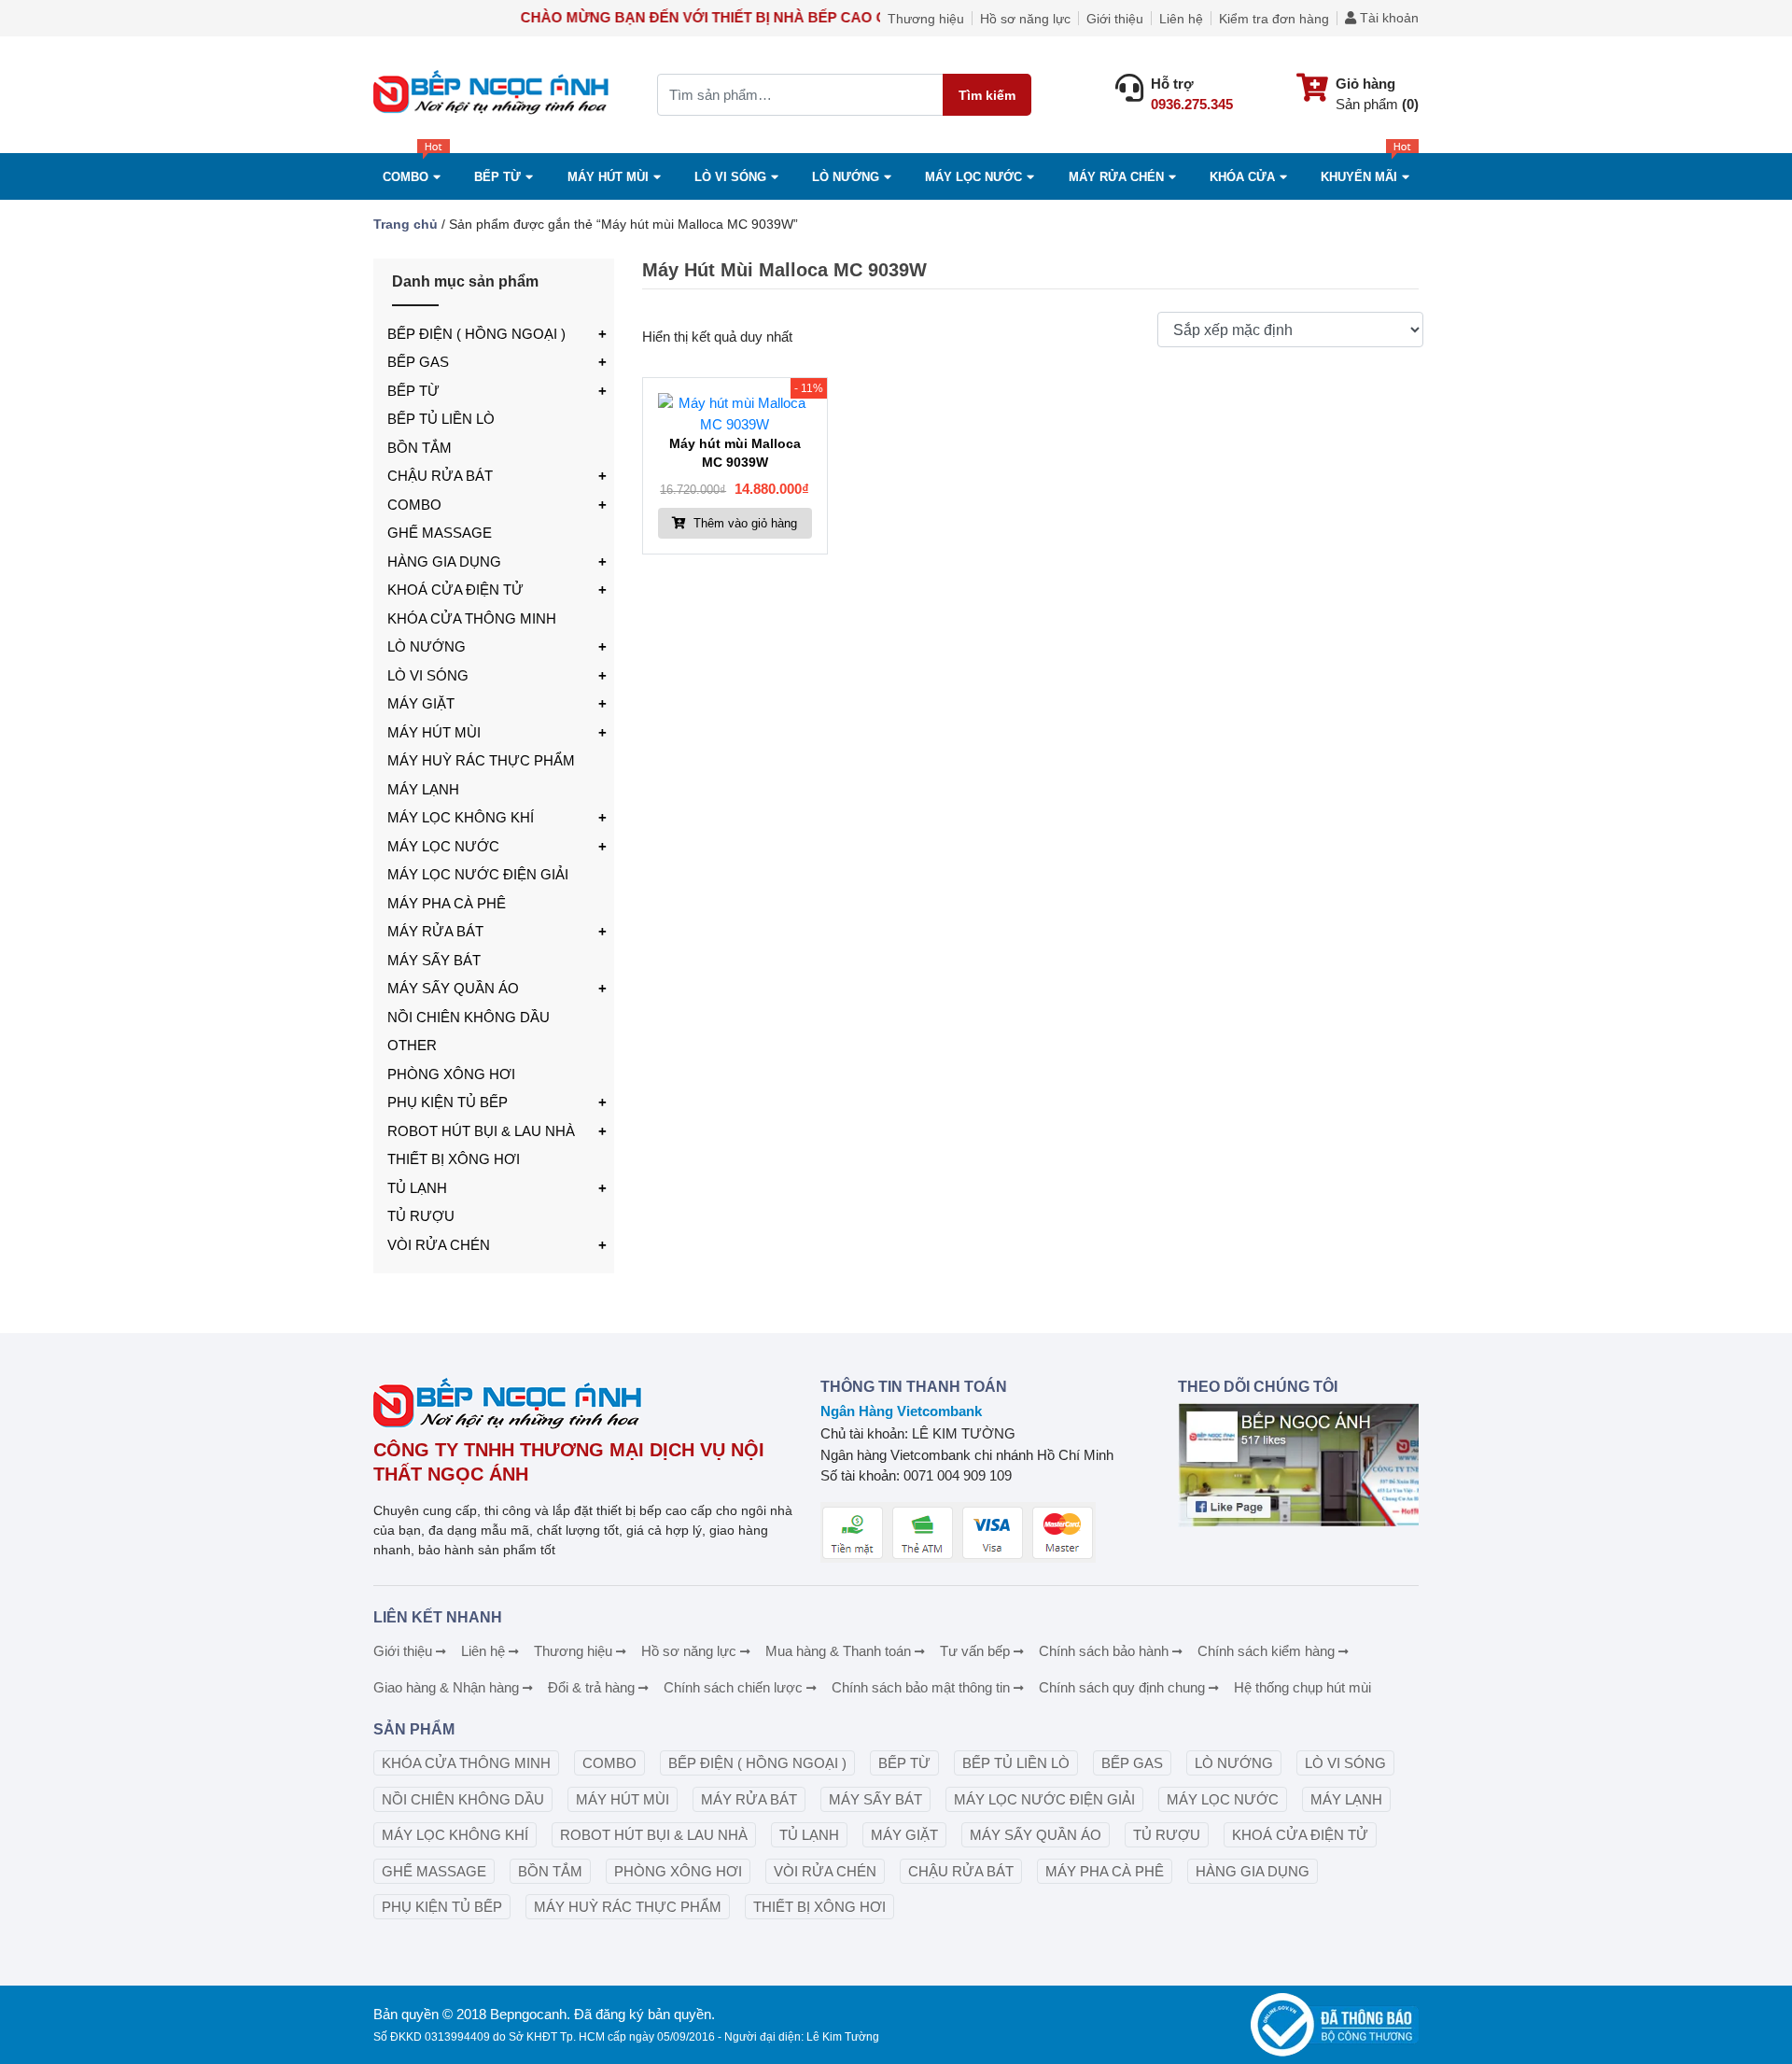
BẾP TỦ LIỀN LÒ (441, 419)
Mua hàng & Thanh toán (838, 1651)
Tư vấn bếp (975, 1651)
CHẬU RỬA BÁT (440, 476)
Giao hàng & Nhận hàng (446, 1687)
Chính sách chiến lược (733, 1687)
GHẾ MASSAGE (440, 533)
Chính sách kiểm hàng (1266, 1651)
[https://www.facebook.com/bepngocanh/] (1298, 1465)
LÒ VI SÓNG (428, 675)
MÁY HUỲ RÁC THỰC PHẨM (481, 760)
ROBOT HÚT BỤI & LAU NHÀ (481, 1131)
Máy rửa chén (1116, 177)
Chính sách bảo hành (1104, 1651)
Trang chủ (406, 224)
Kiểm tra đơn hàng (1274, 19)
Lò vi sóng (730, 177)
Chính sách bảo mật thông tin (921, 1687)
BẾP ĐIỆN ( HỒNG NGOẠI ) (476, 334)
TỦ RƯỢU (421, 1216)
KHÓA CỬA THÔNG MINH (472, 618)
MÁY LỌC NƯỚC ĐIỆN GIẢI (478, 874)
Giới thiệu (1115, 19)
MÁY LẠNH (423, 789)
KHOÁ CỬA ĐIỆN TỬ (455, 590)
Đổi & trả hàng (591, 1687)
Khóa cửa (1242, 177)
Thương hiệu (926, 19)
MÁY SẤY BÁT (434, 960)
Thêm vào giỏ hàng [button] (743, 523)
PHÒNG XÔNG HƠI (451, 1074)
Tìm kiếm (987, 95)
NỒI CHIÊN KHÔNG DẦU (469, 1017)
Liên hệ (1181, 19)
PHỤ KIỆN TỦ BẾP (448, 1102)
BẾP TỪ (413, 391)
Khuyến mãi (1359, 177)
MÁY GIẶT (421, 703)
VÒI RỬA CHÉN (439, 1245)
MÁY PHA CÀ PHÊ (447, 903)
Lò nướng (846, 177)
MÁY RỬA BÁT (435, 931)
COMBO (406, 177)
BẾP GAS (418, 362)
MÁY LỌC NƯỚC (973, 177)
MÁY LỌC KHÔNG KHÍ (461, 817)
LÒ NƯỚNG (427, 646)
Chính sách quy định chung (1122, 1687)
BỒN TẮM (420, 448)
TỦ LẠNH (417, 1188)
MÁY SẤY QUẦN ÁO (453, 988)
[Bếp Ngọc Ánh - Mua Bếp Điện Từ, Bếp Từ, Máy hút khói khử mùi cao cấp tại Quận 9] (494, 95)
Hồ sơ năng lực (1025, 19)
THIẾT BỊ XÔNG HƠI (454, 1159)
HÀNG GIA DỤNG (444, 562)
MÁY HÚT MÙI (608, 177)
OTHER (412, 1045)
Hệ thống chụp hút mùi (1302, 1687)
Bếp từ (497, 177)
